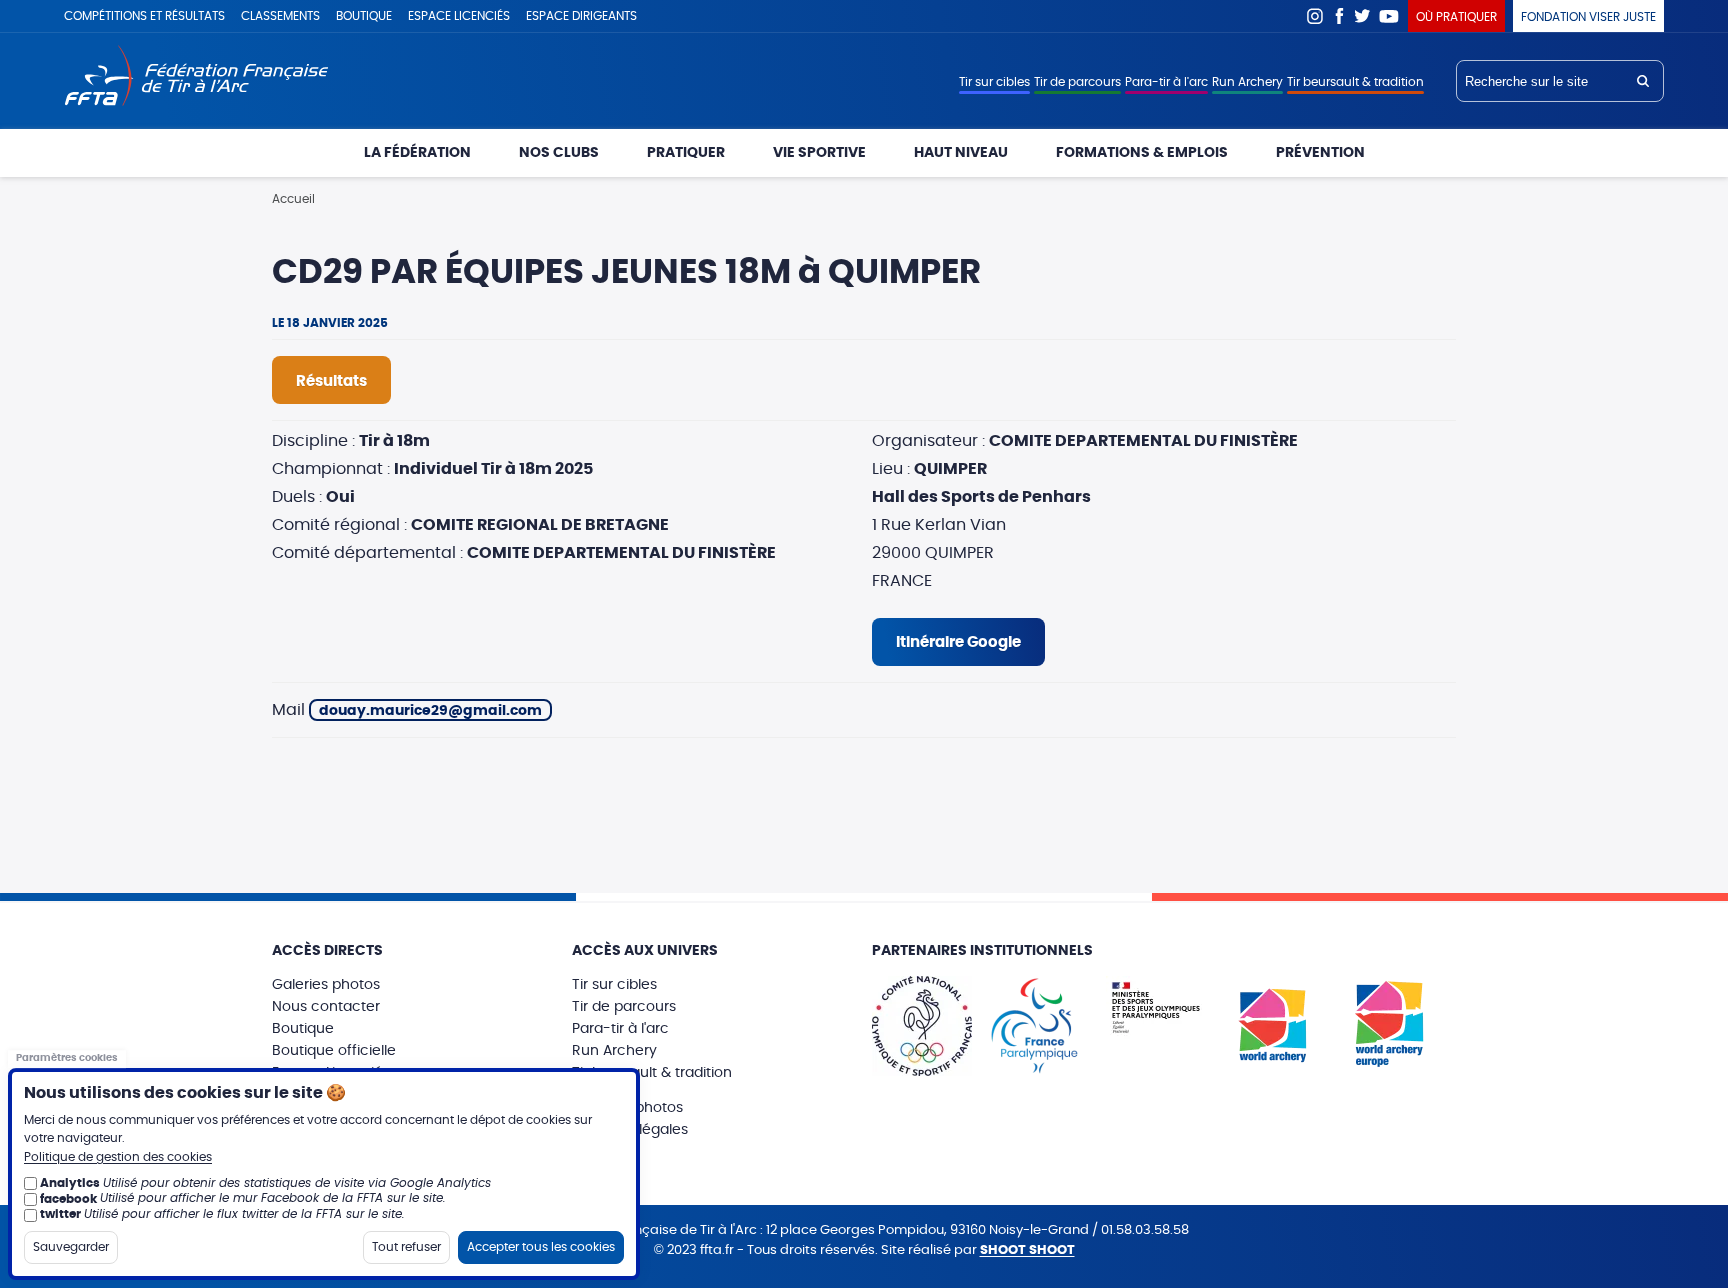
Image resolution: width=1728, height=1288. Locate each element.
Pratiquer (686, 153)
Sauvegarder (71, 1246)
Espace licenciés (459, 16)
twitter (60, 1214)
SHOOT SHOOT (1027, 1250)
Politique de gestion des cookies (118, 1157)
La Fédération (417, 153)
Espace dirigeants (581, 16)
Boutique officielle (334, 1051)
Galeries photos (326, 985)
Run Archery (1247, 82)
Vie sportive (819, 153)
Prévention (1320, 153)
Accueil (293, 199)
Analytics (70, 1183)
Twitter (1363, 16)
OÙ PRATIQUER (1456, 17)
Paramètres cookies (67, 1058)
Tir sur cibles (994, 82)
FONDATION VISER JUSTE (1588, 17)
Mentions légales (630, 1130)
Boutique (364, 16)
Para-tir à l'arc (1166, 82)
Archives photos (627, 1108)
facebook (68, 1198)
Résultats (331, 381)
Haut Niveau (961, 153)
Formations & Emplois (1142, 153)
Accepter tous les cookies (541, 1246)
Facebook (1339, 16)
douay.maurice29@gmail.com (430, 711)
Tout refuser (406, 1246)
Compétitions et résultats (144, 16)
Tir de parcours (1077, 82)
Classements (280, 16)
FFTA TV (1389, 16)
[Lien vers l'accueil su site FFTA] (196, 77)
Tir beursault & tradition (1355, 82)
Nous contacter (326, 1007)
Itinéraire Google (958, 642)
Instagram (1315, 16)
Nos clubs (559, 153)
